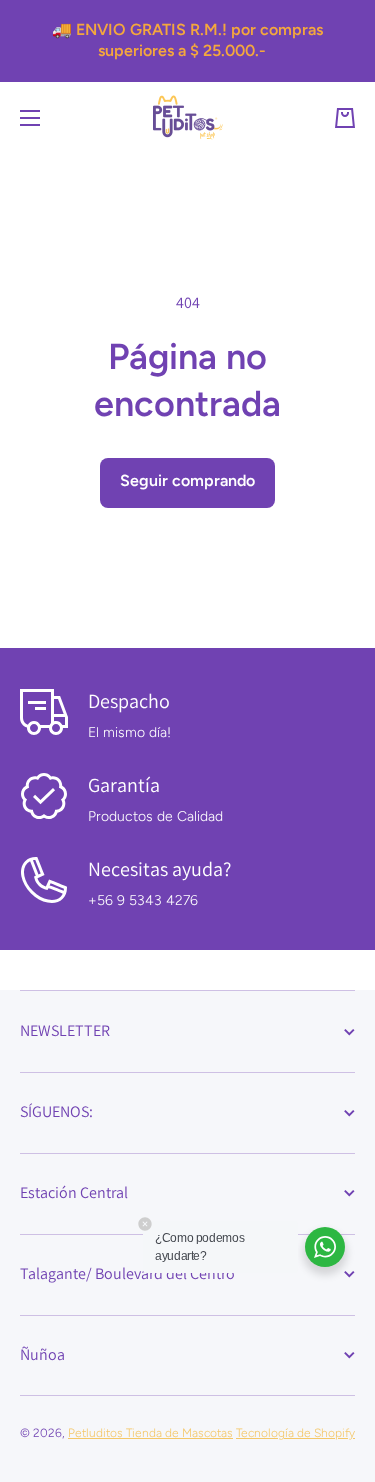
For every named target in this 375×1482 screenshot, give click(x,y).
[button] (345, 118)
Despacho (129, 701)
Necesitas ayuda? (159, 869)
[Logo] (188, 117)
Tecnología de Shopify (295, 1433)
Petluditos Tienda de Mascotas (150, 1433)
